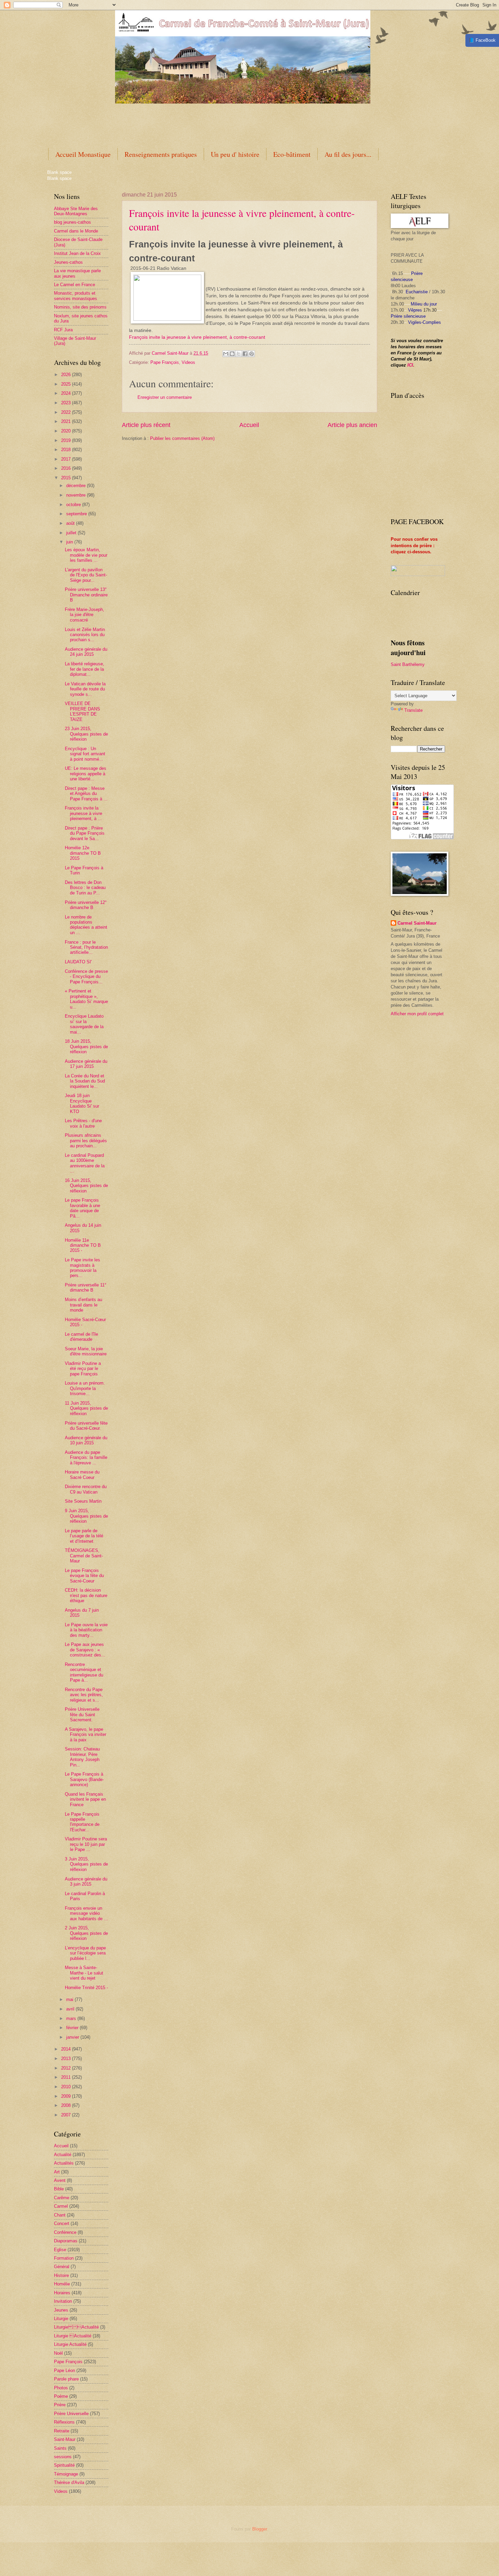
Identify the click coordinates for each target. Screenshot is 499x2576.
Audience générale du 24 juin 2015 (86, 652)
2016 (67, 468)
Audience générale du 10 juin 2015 (86, 1440)
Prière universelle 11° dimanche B (86, 1287)
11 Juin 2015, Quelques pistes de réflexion (86, 1408)
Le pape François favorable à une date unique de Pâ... (82, 1208)
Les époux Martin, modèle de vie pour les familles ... (86, 555)
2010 (67, 2087)
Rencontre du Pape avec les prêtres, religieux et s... (84, 1695)
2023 (67, 403)
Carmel (61, 2206)
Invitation (63, 2301)
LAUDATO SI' (78, 962)
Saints (60, 2448)
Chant (60, 2215)
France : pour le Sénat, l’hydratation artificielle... (86, 947)
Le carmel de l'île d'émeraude (81, 1337)
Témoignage (66, 2474)
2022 (67, 412)
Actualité (63, 2155)
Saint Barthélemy (408, 664)
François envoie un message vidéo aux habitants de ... (86, 1913)
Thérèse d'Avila (69, 2482)
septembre (77, 514)
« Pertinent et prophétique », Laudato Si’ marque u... (86, 999)
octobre (74, 505)
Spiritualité (64, 2465)
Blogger (260, 2529)
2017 (67, 459)
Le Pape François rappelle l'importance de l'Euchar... (82, 1822)
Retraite (62, 2431)
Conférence (65, 2232)
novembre (77, 495)
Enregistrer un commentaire (165, 397)
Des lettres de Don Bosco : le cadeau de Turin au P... (85, 888)
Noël (58, 2353)
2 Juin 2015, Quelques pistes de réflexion (86, 1933)
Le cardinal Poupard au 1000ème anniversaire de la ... (85, 1163)
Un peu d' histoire (235, 154)
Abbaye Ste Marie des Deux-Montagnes (76, 211)
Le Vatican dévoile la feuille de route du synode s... (85, 689)
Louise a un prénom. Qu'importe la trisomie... (85, 1388)
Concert (62, 2223)
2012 (67, 2068)
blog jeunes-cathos (72, 222)
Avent (60, 2180)
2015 (67, 478)
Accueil (249, 425)
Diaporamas (66, 2241)
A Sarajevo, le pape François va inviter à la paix (86, 1735)
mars (72, 2018)
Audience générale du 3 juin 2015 (86, 1882)
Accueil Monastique (83, 154)
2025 (67, 384)
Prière (60, 2405)
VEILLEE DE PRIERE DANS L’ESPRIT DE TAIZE (82, 711)
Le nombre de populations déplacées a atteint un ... (86, 925)
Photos (61, 2388)
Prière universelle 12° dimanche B (86, 905)
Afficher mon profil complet (417, 1014)
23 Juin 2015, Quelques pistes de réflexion (86, 734)
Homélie (62, 2284)
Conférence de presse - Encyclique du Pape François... (86, 977)
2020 (67, 431)
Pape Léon (64, 2370)
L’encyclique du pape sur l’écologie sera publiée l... (85, 1953)
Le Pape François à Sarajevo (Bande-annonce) (84, 1779)
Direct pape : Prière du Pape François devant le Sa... (85, 833)
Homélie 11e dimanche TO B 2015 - (83, 1245)
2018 (67, 450)
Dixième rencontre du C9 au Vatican (86, 1489)
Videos (188, 362)
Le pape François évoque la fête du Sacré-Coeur (84, 1576)
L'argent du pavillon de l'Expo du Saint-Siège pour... (86, 575)
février (73, 2028)
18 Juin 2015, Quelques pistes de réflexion (86, 1046)
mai (70, 1999)
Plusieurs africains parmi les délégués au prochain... (86, 1141)
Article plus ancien (352, 425)
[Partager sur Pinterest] (252, 354)
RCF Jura (63, 330)
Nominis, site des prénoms (80, 307)
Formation (64, 2258)
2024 (67, 393)
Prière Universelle (71, 2414)
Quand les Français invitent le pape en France (85, 1799)
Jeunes (61, 2310)
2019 (67, 440)
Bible (59, 2189)
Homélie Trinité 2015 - (86, 1988)
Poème (61, 2396)
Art (57, 2172)
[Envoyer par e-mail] (226, 354)
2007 (67, 2115)
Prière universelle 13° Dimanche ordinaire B (86, 595)
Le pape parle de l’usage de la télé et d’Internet (84, 1536)
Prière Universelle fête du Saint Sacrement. (82, 1715)
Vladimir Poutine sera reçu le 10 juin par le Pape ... (86, 1844)
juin (70, 542)
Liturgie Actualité (70, 2344)
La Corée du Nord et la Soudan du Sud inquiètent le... (85, 1081)
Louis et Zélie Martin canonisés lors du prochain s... (85, 635)
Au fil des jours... (348, 154)
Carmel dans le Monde (76, 231)
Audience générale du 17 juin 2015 (86, 1064)
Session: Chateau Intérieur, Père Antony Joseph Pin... (82, 1757)
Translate (413, 710)
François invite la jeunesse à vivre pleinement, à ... (84, 813)
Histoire (61, 2275)
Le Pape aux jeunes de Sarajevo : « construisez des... (85, 1650)
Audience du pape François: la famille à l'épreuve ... (86, 1458)
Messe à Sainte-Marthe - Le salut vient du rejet (84, 1973)
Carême (62, 2198)
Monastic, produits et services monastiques (76, 296)
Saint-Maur (65, 2439)
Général (62, 2267)
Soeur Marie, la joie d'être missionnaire (86, 1351)
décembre (77, 486)
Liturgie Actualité (76, 2327)
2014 (67, 2049)
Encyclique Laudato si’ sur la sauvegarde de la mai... (84, 1024)
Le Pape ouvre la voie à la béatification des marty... (86, 1630)
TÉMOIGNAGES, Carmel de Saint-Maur (84, 1556)
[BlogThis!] (232, 354)
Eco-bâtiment (292, 154)
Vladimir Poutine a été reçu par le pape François (83, 1369)
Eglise (60, 2250)
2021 (67, 421)
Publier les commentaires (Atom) (182, 438)
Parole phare (66, 2379)
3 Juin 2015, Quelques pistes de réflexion (86, 1864)
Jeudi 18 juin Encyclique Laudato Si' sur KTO (82, 1103)
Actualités (64, 2163)
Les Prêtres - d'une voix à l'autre (83, 1123)
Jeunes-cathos (68, 262)
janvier (73, 2037)
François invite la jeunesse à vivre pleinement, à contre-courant (197, 337)
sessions (63, 2457)
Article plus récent (146, 425)
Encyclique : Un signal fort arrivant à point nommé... (85, 754)
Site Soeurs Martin (83, 1501)
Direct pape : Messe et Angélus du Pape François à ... (86, 794)
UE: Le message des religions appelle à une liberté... (86, 774)
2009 (67, 2096)
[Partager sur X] (239, 354)
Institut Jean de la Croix (77, 253)
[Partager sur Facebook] (245, 354)
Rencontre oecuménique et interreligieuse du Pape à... (84, 1672)
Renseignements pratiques (161, 154)
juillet (72, 533)
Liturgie (61, 2319)
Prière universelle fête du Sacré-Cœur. (86, 1426)
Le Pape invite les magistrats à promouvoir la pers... (82, 1268)
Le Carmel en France (75, 285)
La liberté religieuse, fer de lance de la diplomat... (85, 669)
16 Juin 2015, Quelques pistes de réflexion (86, 1186)
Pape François (165, 362)
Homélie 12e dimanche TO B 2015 (83, 853)
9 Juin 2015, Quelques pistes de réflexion (86, 1516)
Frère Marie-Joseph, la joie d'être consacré (85, 615)
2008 (67, 2105)
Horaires (62, 2293)
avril (71, 2009)
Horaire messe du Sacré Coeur (82, 1475)
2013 (67, 2059)
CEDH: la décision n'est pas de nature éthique (86, 1595)
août (71, 523)
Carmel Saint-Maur (417, 923)
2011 (67, 2077)
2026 (67, 375)
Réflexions (64, 2422)
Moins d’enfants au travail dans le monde (84, 1305)
